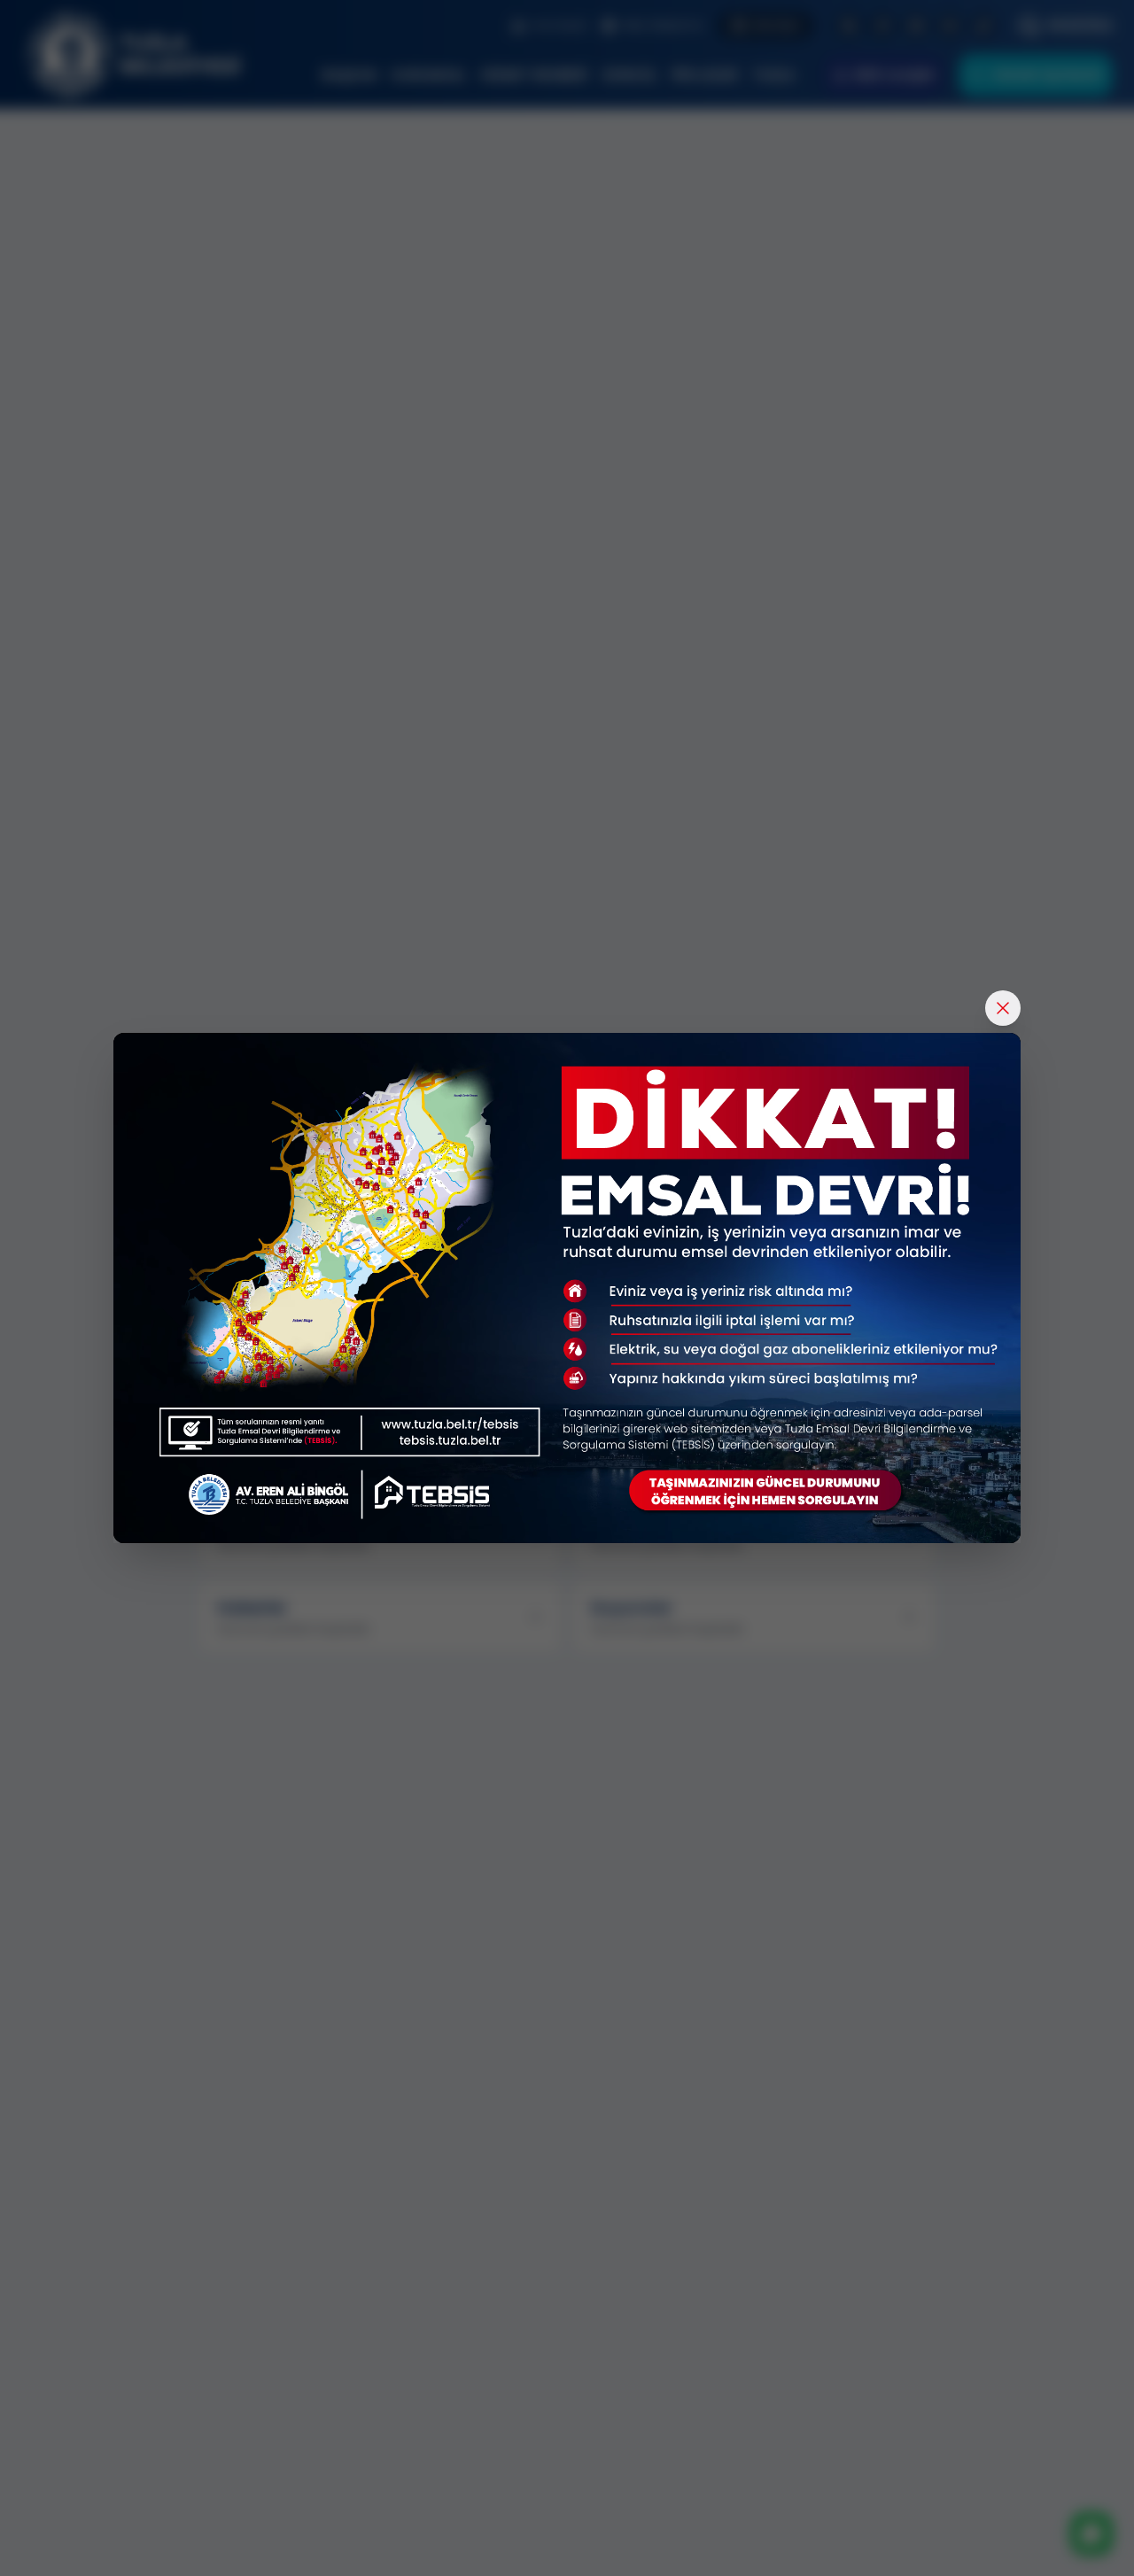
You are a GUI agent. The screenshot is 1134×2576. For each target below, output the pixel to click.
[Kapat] (1003, 1008)
